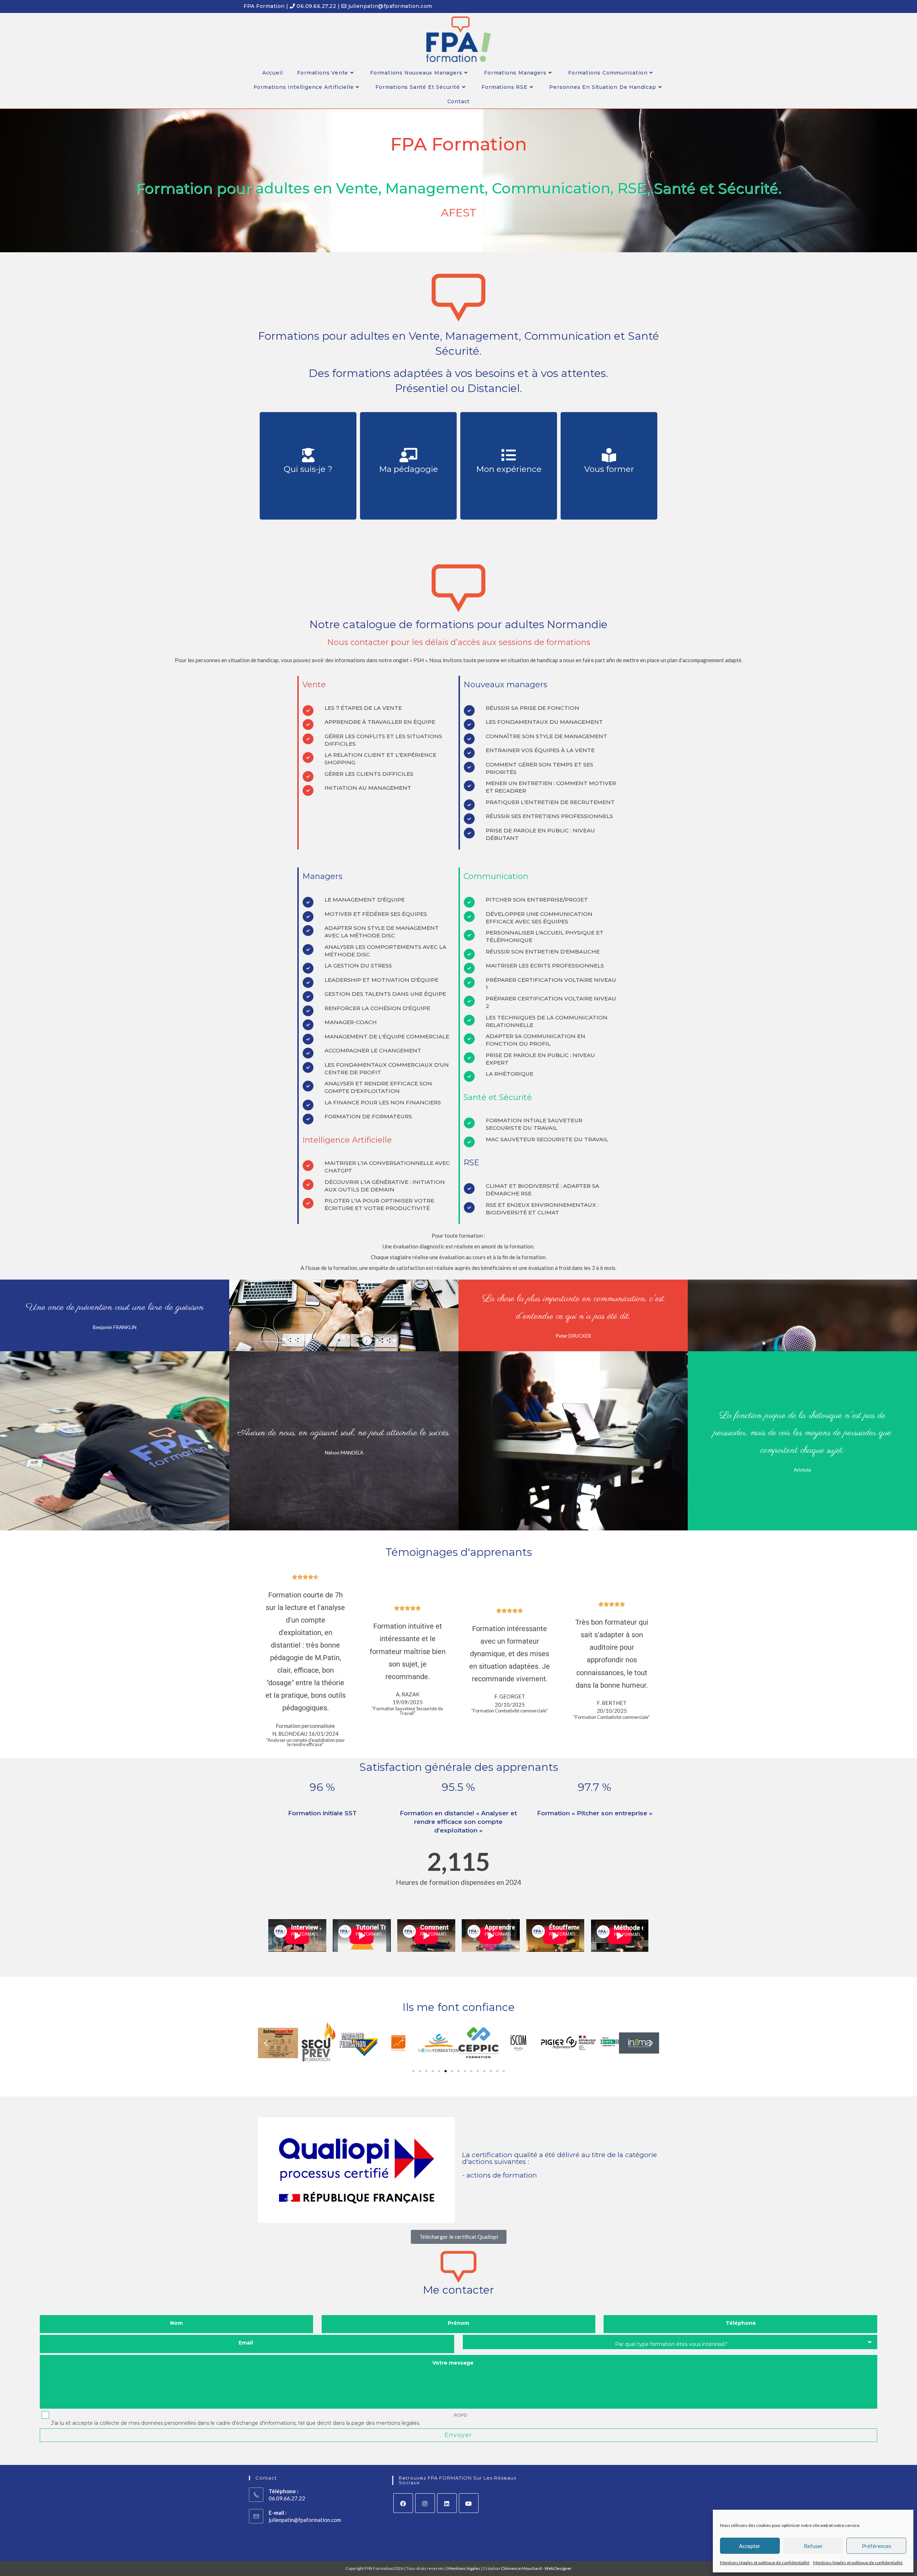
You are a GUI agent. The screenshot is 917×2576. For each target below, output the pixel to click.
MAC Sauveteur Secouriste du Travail (547, 1139)
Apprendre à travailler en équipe (380, 722)
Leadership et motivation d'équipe (381, 980)
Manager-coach (351, 1022)
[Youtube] (469, 2503)
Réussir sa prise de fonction (532, 708)
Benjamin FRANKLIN (115, 1327)
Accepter (750, 2546)
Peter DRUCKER (573, 1336)
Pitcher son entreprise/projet (537, 900)
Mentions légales (464, 2568)
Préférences (877, 2546)
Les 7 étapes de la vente (363, 708)
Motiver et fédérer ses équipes (376, 914)
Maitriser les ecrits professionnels (545, 966)
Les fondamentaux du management (544, 722)
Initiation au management (368, 788)
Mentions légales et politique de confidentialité (765, 2563)
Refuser (813, 2546)
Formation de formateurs (368, 1116)
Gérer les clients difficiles (369, 774)
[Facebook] (403, 2503)
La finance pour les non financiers (383, 1102)
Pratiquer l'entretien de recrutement (550, 802)
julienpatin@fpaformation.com (305, 2520)
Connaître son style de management (546, 736)
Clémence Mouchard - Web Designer (536, 2568)
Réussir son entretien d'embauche (543, 952)
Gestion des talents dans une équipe (385, 994)
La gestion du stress (358, 966)
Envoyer (458, 2435)
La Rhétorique (510, 1074)
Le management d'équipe (365, 900)
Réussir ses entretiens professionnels (549, 816)
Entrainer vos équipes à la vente (540, 750)
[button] (266, 2043)
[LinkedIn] (447, 2503)
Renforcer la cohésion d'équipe (377, 1008)
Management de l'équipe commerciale (387, 1036)
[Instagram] (425, 2503)
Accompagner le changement (373, 1050)
